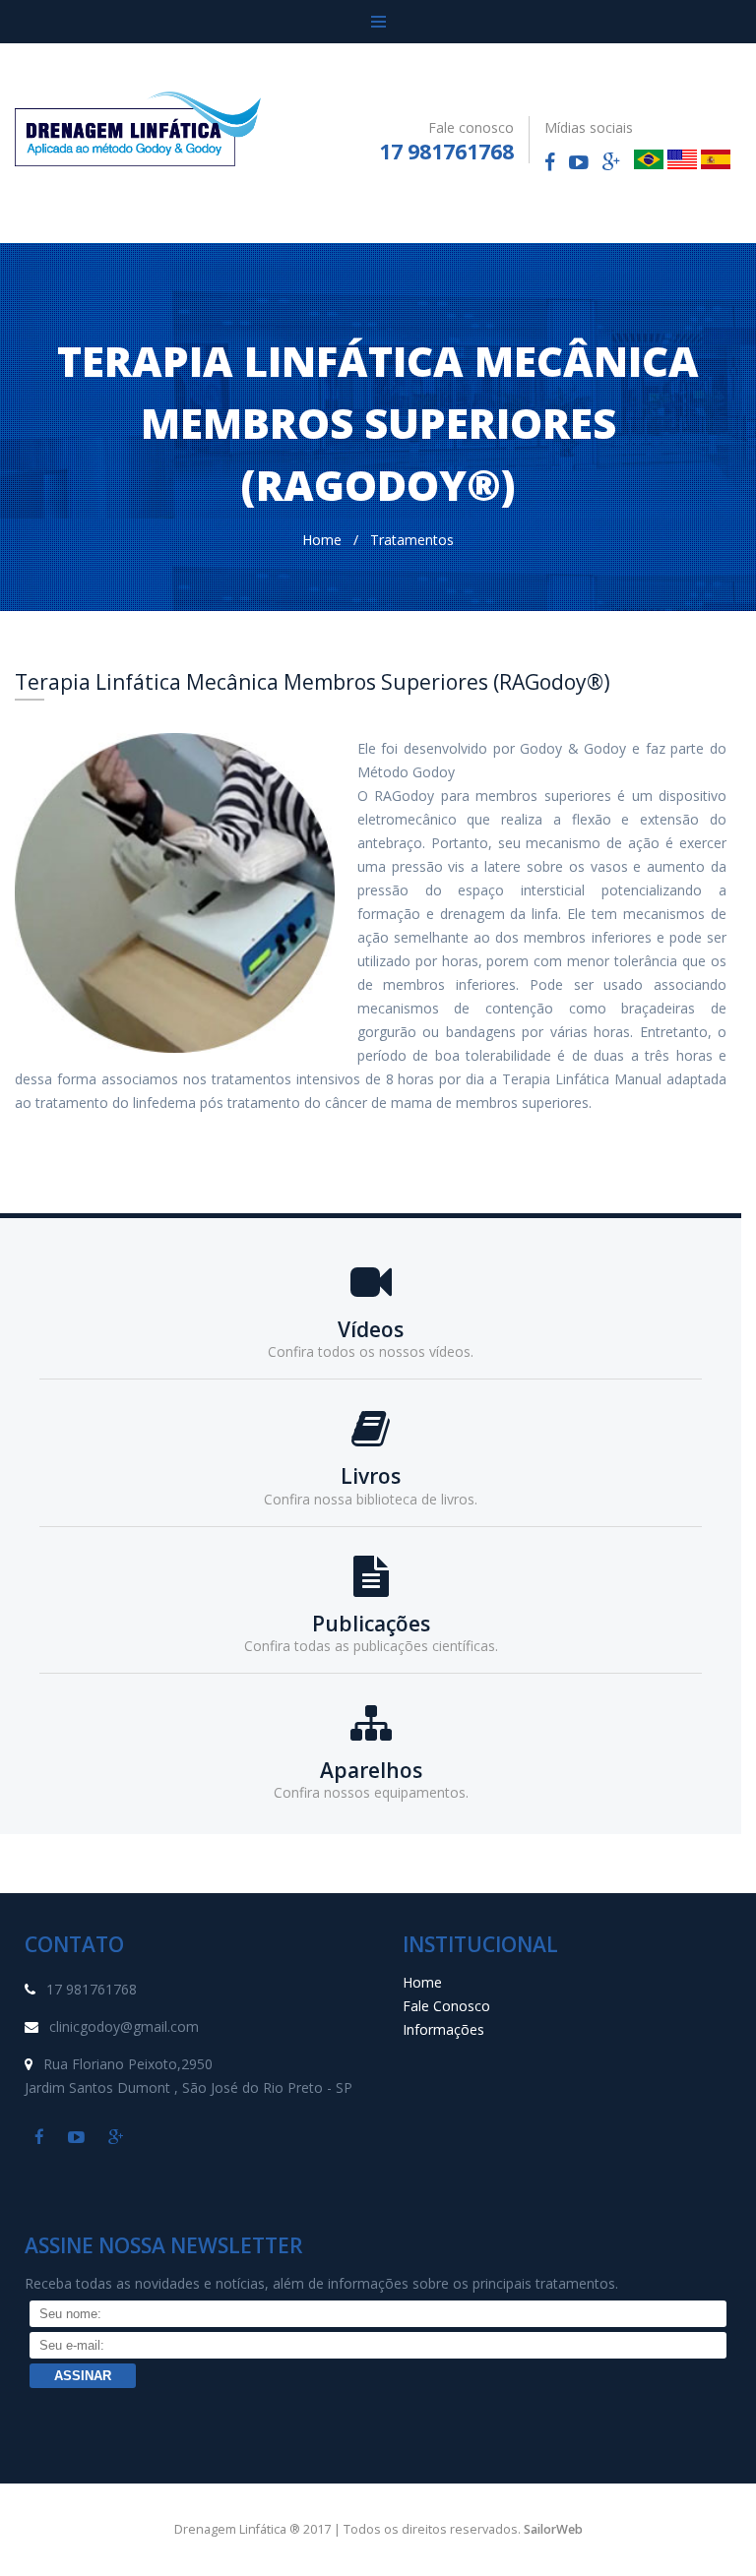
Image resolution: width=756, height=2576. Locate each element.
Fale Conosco (446, 2006)
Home (322, 540)
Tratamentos (412, 540)
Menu (378, 22)
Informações (443, 2029)
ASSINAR (83, 2376)
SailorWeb (553, 2529)
